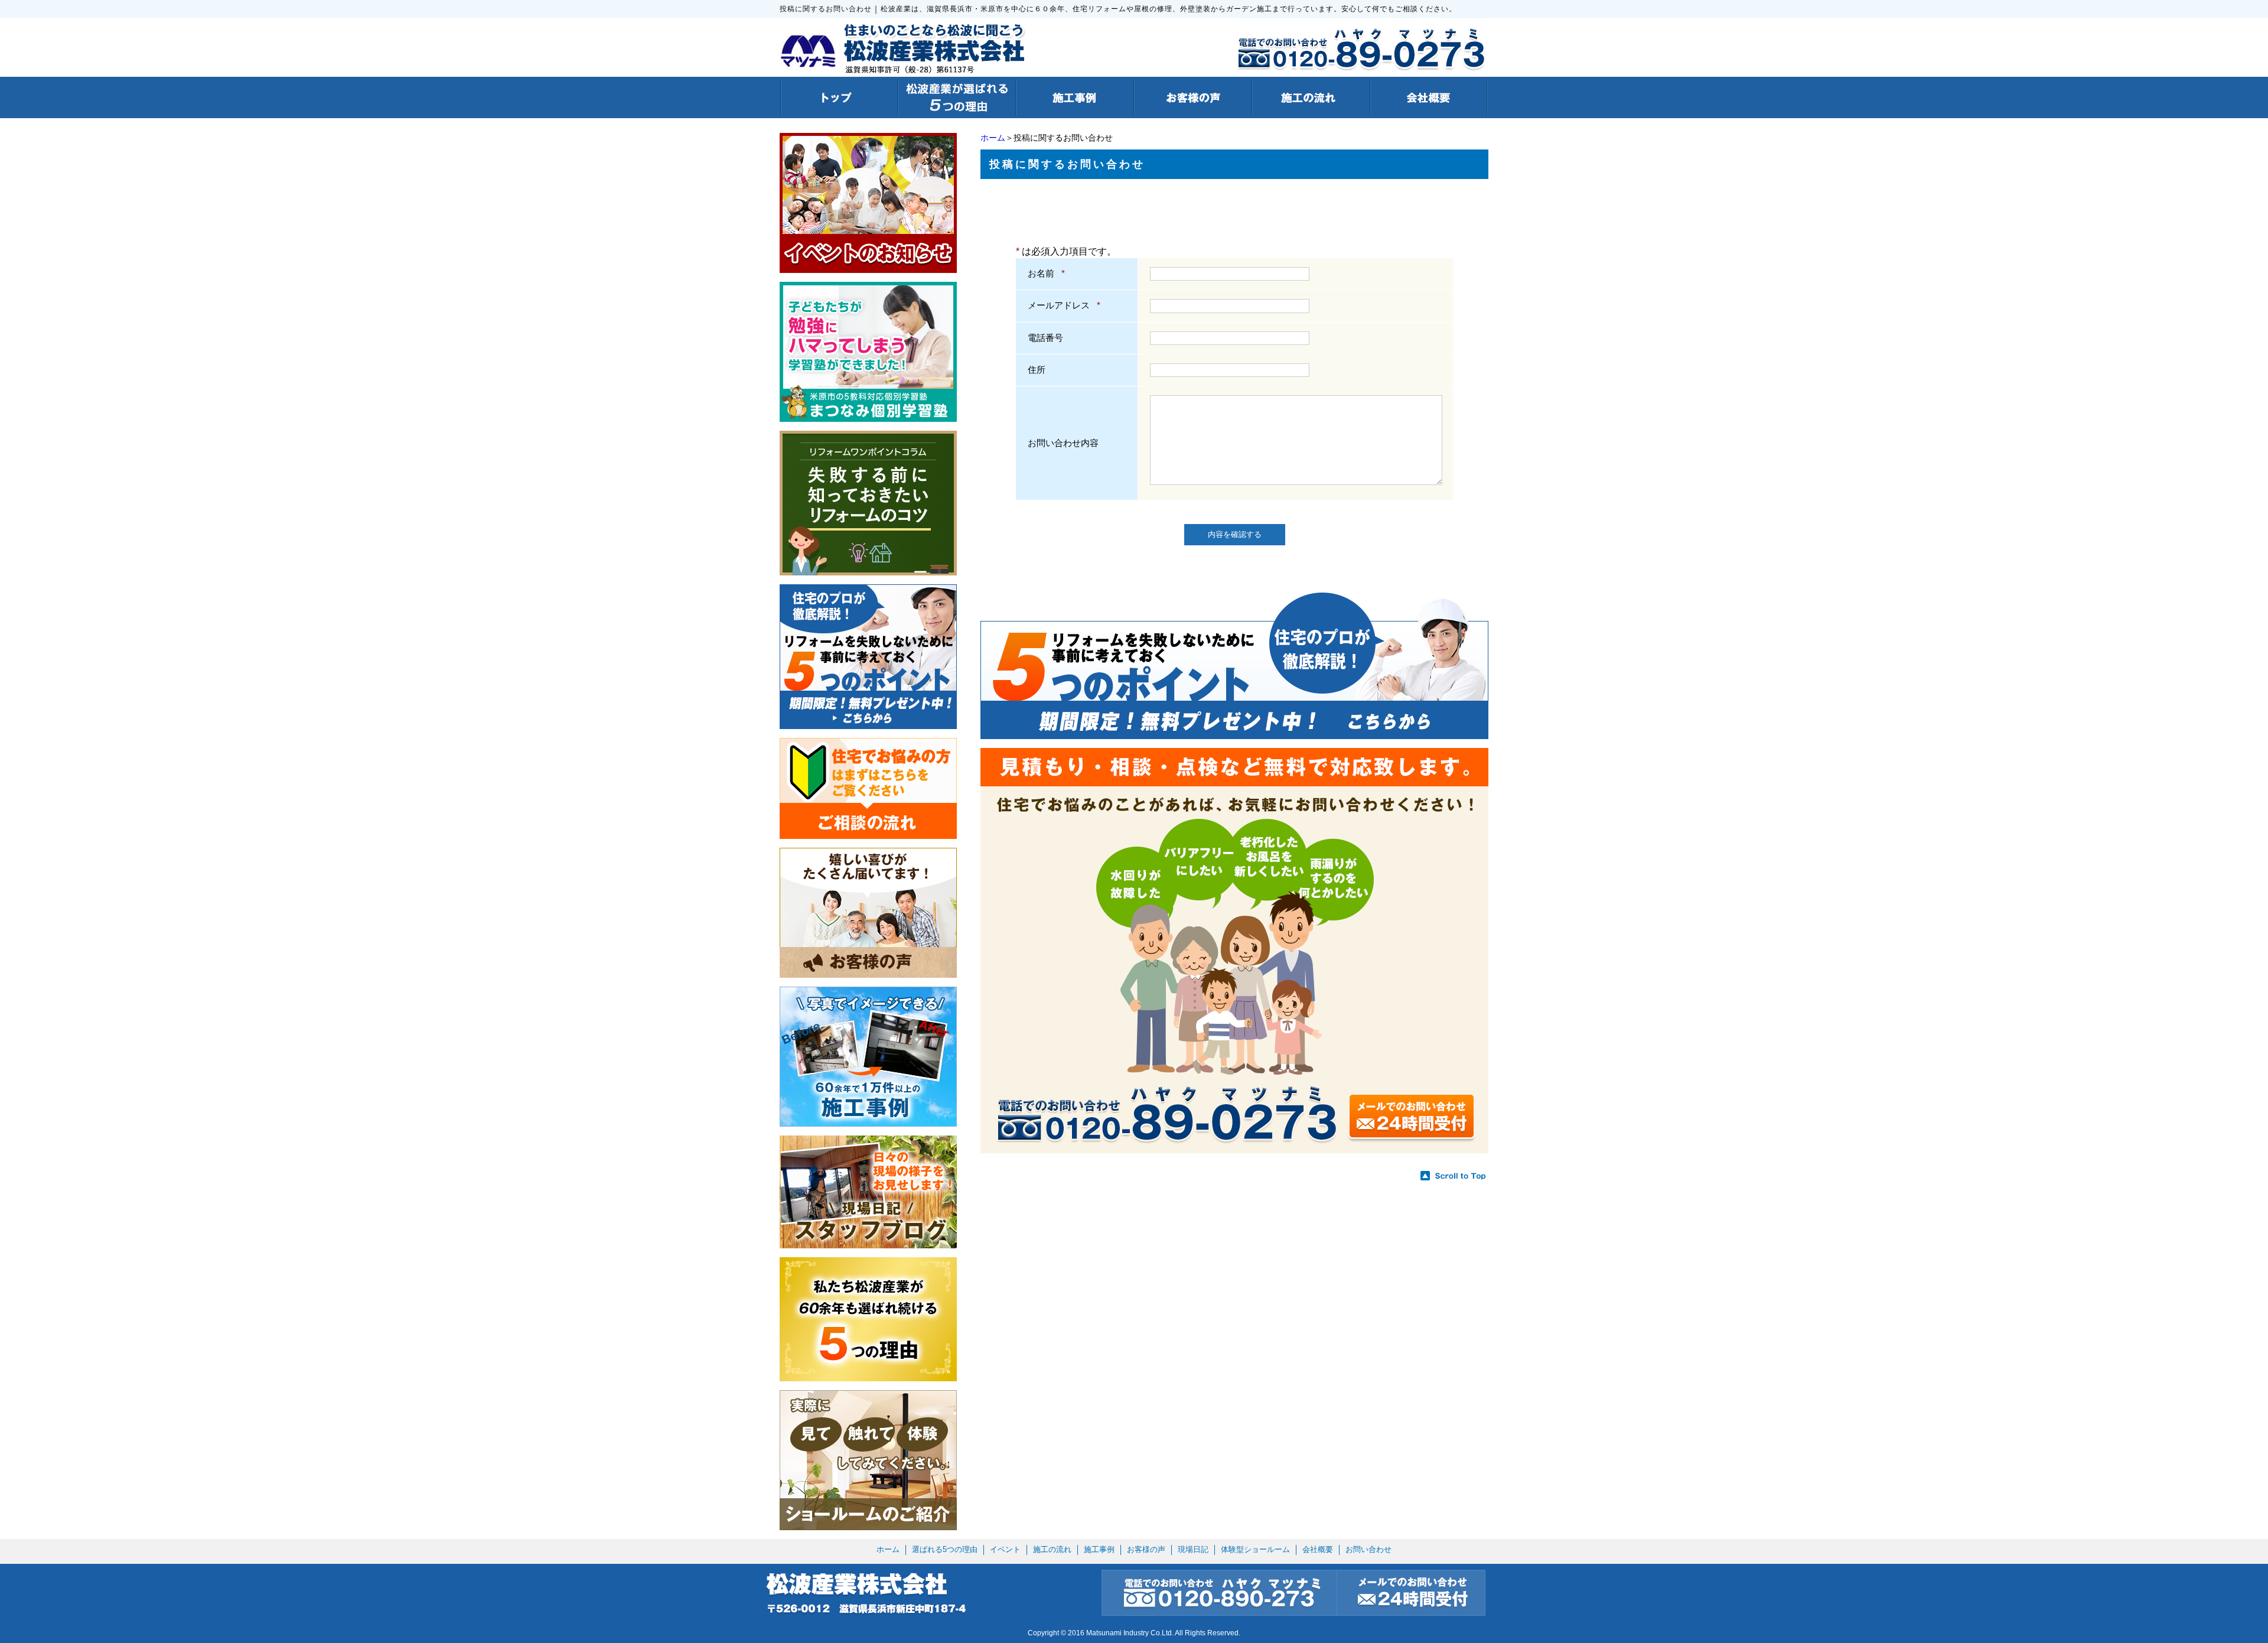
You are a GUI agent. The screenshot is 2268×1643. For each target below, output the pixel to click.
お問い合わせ (1368, 1549)
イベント (1005, 1549)
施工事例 (1099, 1549)
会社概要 (1318, 1549)
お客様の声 (1146, 1549)
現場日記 (1193, 1549)
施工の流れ (1052, 1549)
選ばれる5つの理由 (945, 1549)
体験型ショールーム (1255, 1549)
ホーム (993, 138)
